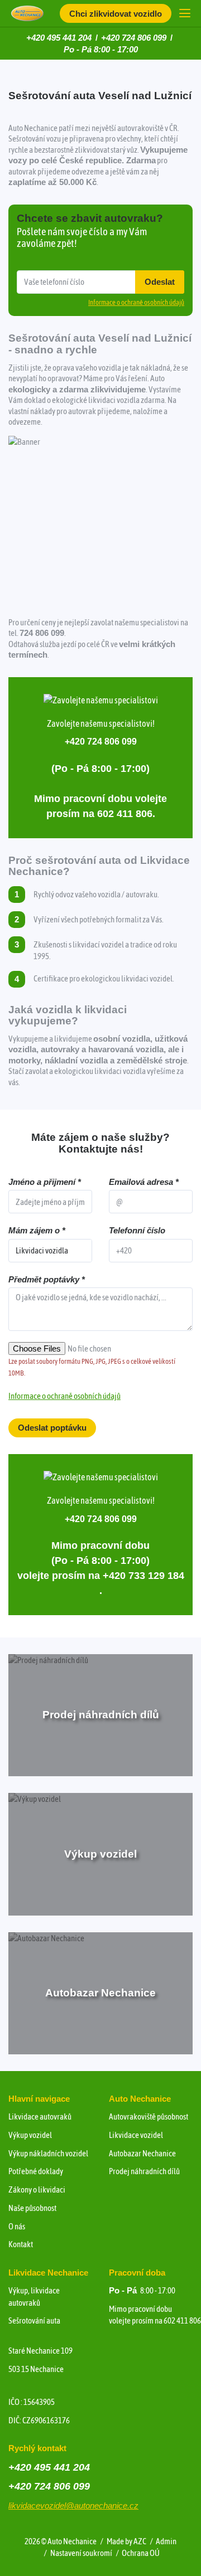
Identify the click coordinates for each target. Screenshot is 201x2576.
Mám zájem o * (37, 1230)
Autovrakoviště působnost (149, 2116)
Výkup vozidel (30, 2135)
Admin (166, 2541)
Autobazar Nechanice (142, 2153)
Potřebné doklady (36, 2171)
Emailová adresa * (144, 1182)
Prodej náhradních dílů (144, 2171)
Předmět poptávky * (47, 1279)
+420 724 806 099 (134, 38)
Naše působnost (32, 2208)
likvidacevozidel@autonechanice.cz (73, 2505)
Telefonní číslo (137, 1230)
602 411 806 (182, 2320)
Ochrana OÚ (141, 2553)
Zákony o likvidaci (37, 2189)
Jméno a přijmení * (45, 1182)
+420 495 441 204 (59, 38)
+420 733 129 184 (143, 1576)
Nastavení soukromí (81, 2553)
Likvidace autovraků (40, 2116)
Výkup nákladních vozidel (48, 2153)
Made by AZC (126, 2541)
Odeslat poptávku (52, 1428)
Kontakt (21, 2244)
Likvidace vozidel (136, 2135)
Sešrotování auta (34, 2320)
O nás (17, 2226)
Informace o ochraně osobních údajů (64, 1396)
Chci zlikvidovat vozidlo (116, 14)
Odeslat (160, 282)
